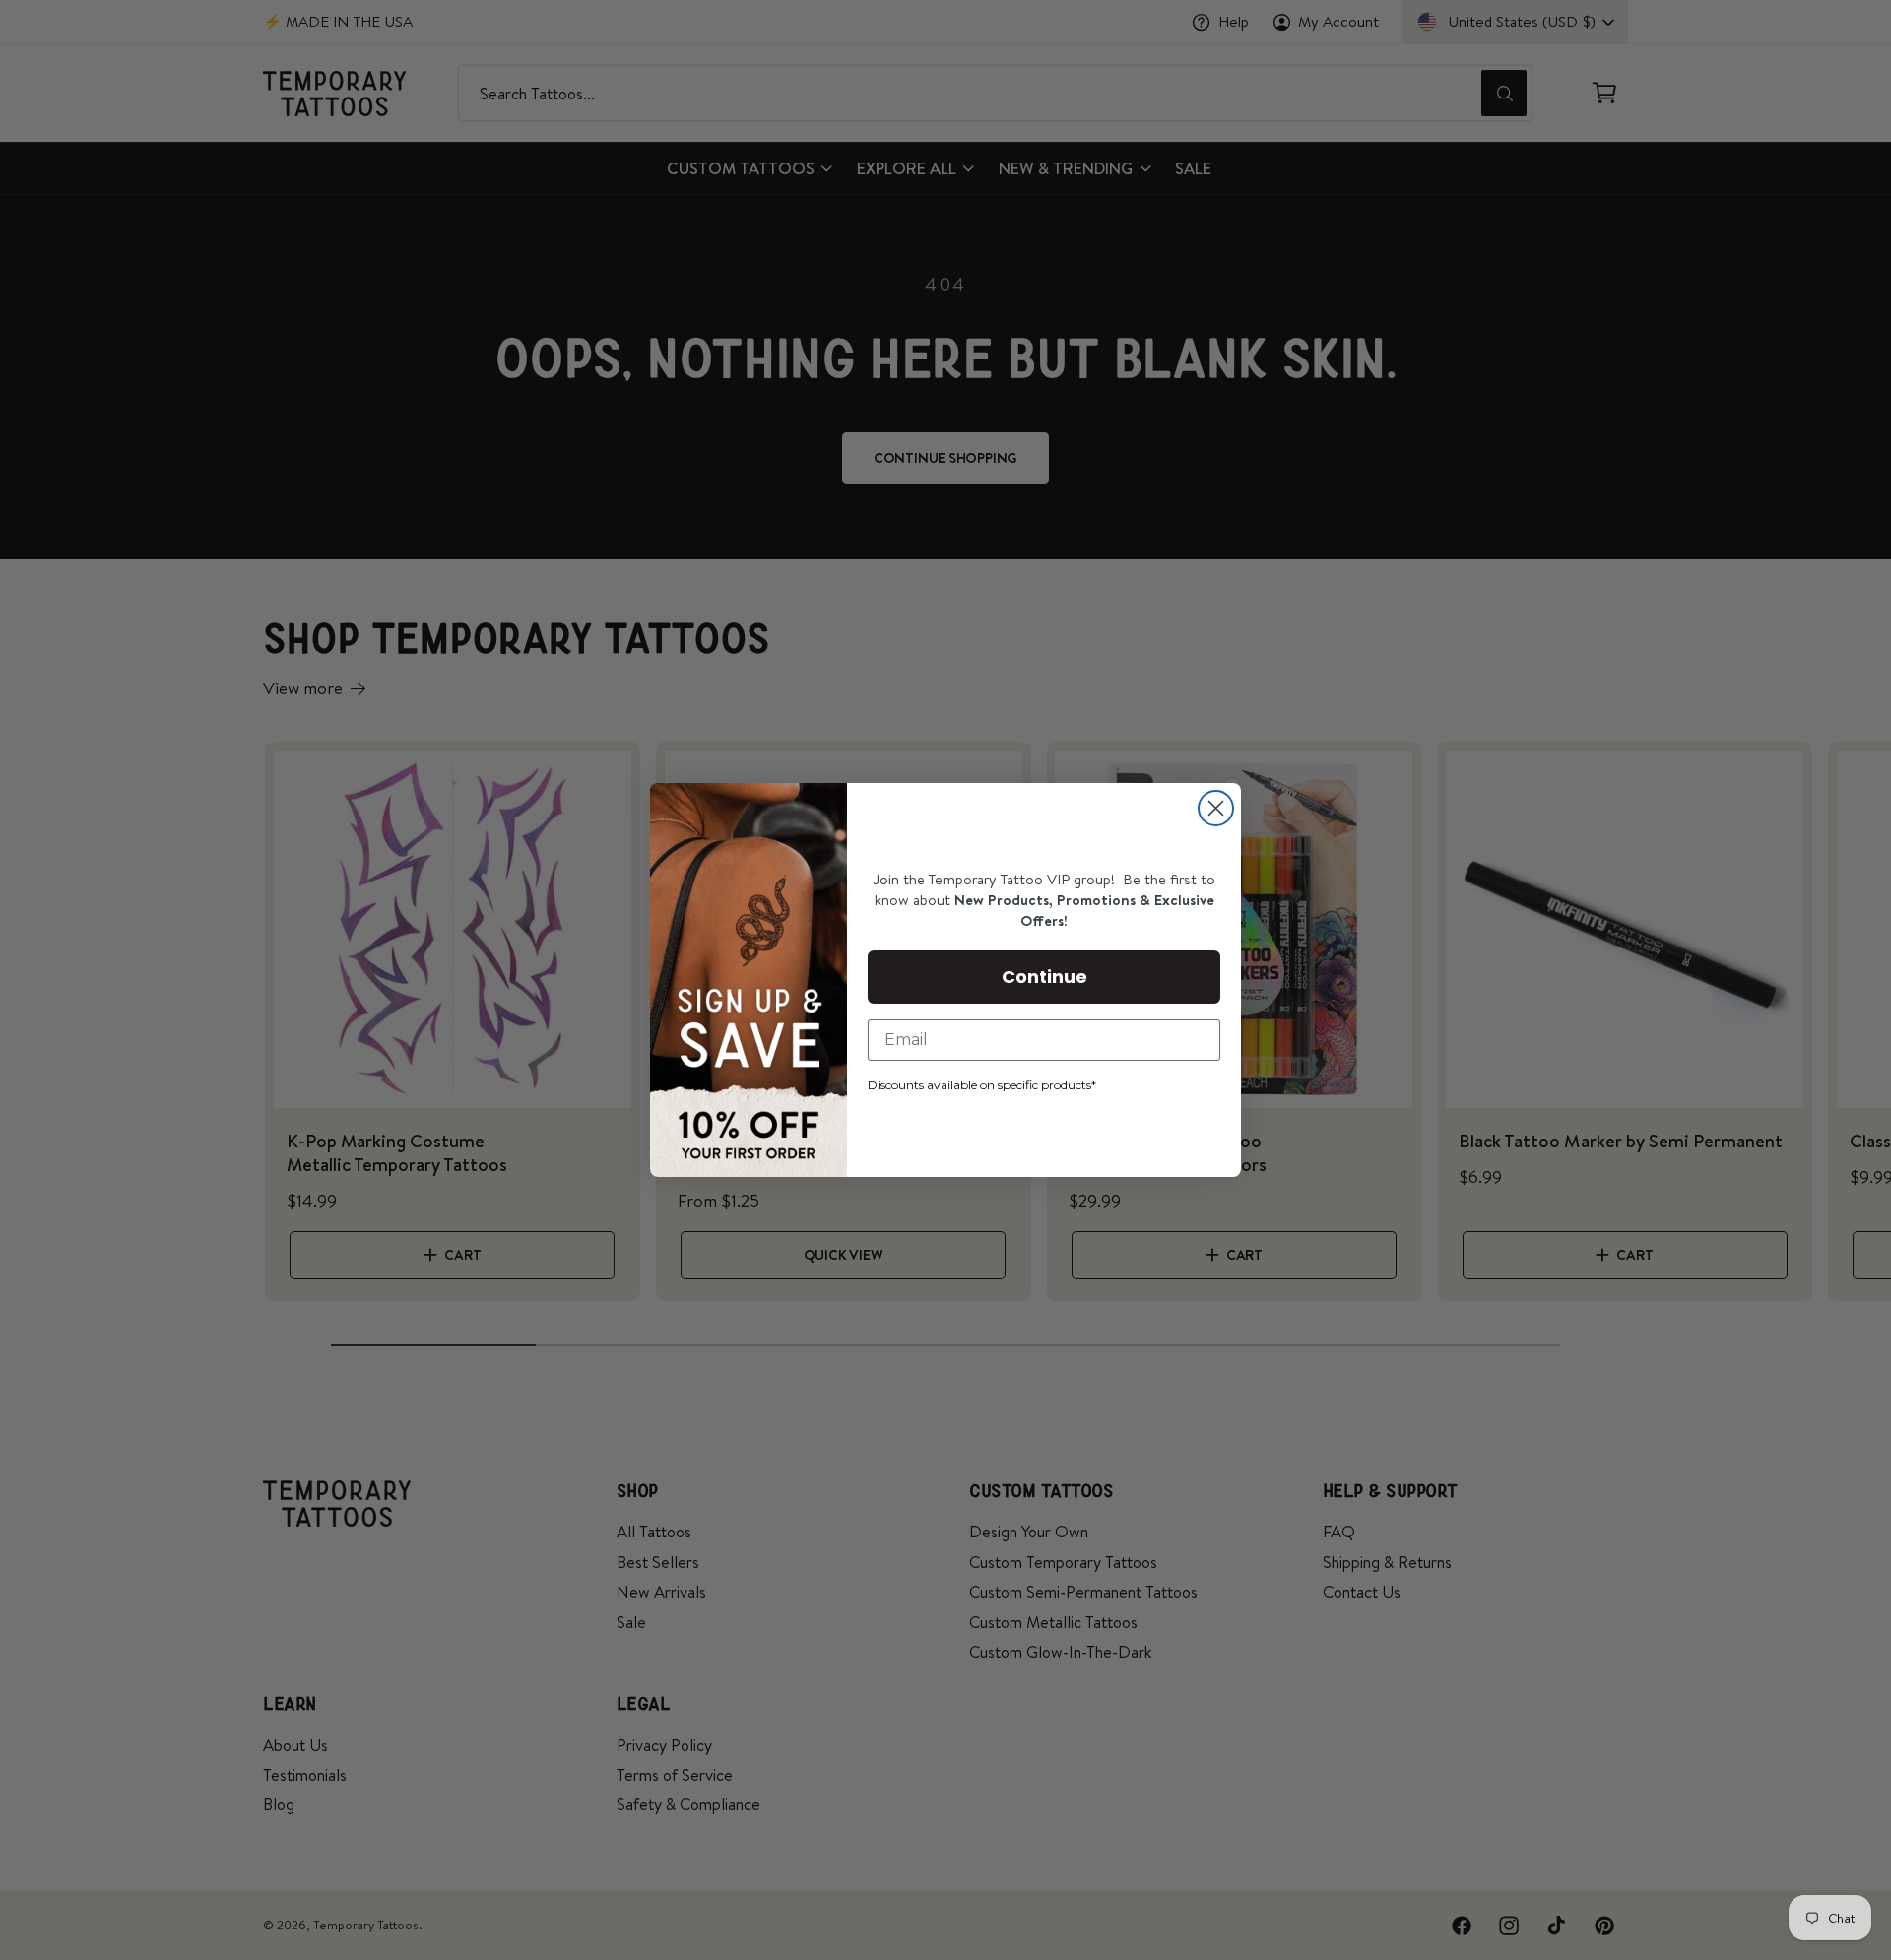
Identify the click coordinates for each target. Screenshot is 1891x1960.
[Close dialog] (1216, 808)
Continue (1044, 977)
